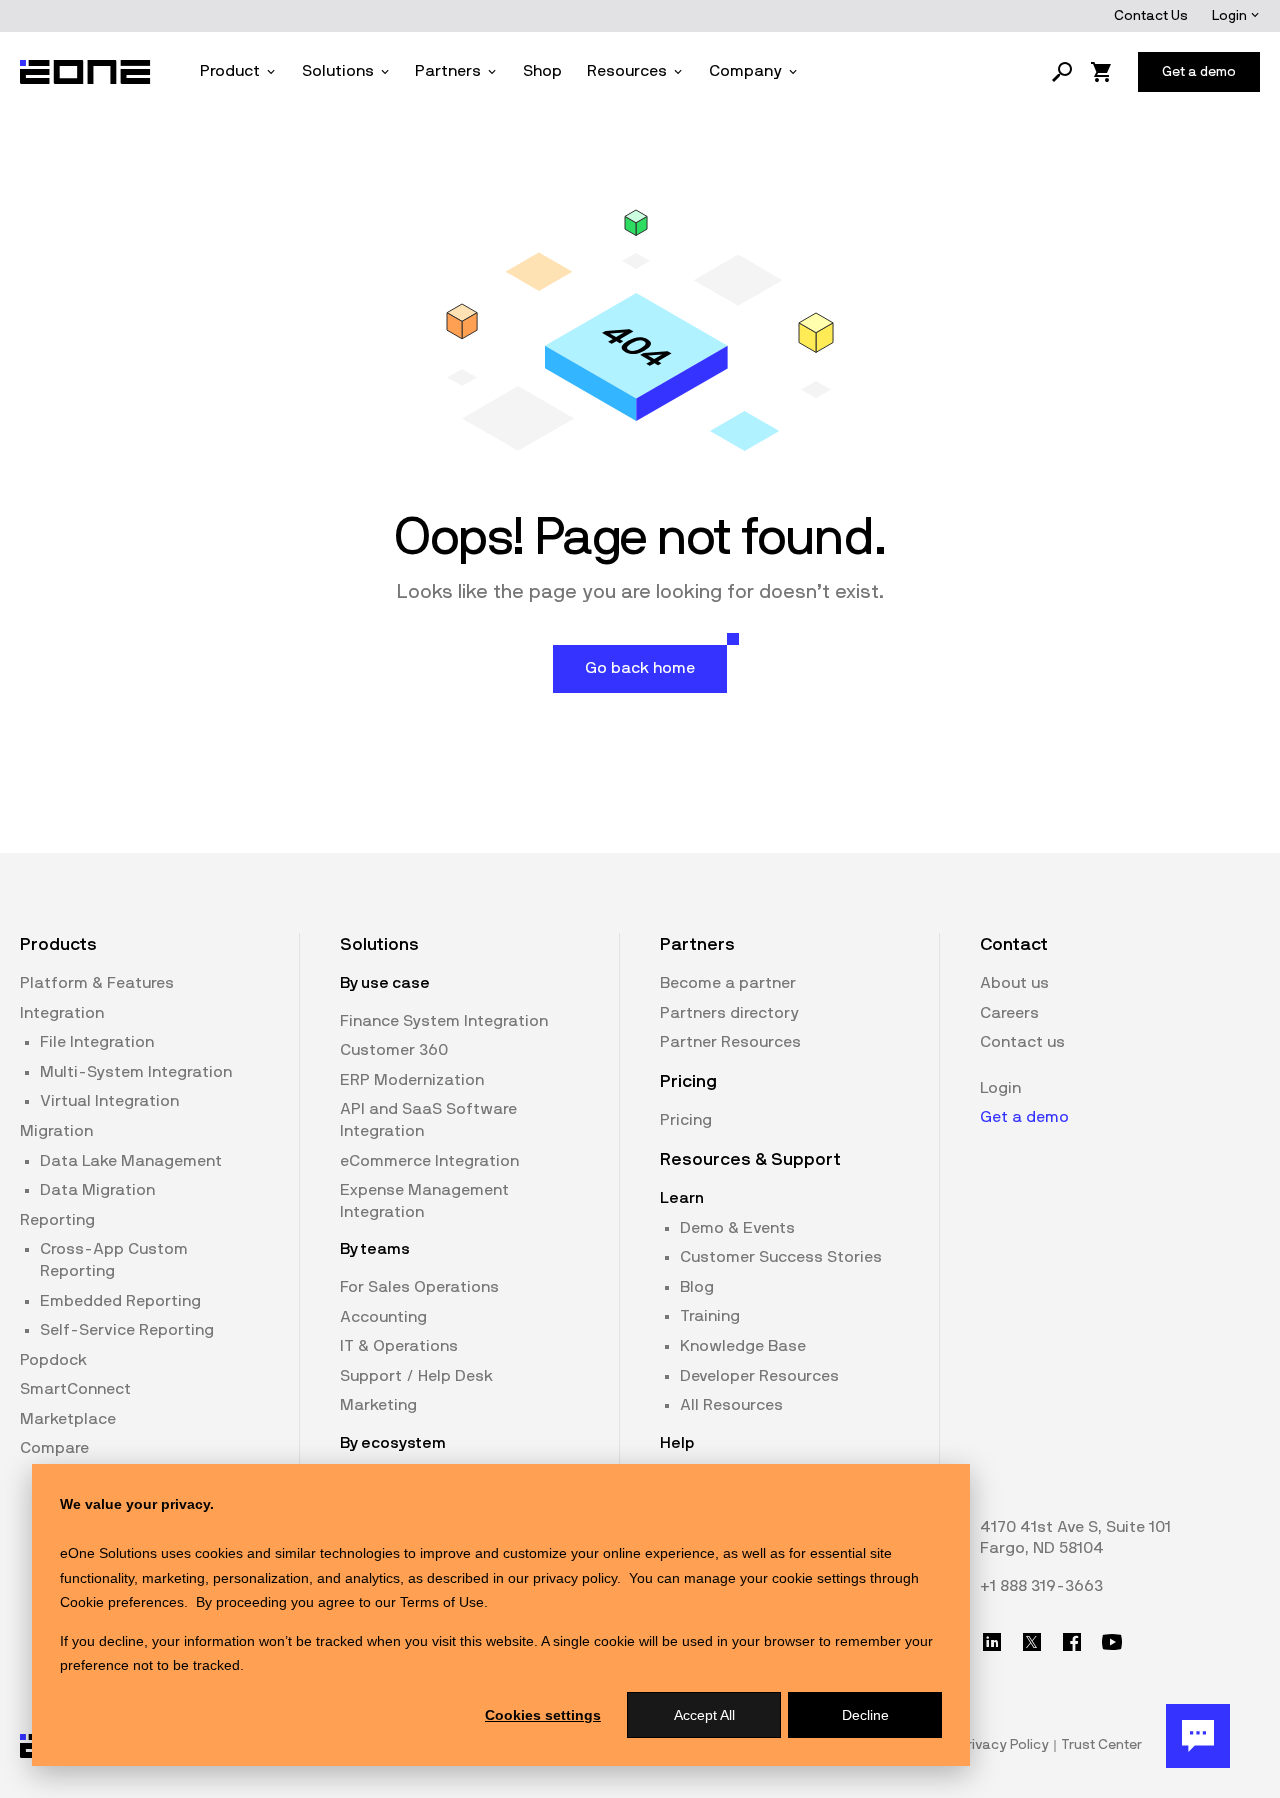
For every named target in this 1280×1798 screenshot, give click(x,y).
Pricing (686, 1120)
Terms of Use (442, 1602)
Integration (62, 1013)
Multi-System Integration (136, 1072)
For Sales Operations (419, 1287)
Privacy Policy (1003, 1745)
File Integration (97, 1042)
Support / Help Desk (416, 1376)
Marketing (378, 1405)
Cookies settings (543, 1715)
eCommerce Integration (429, 1161)
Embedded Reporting (120, 1301)
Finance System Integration (444, 1021)
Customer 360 (394, 1050)
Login (1231, 16)
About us (1014, 983)
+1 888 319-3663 (1041, 1586)
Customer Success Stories (781, 1257)
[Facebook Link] (1072, 1642)
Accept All (704, 1715)
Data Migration (97, 1190)
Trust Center (1101, 1745)
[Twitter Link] (1032, 1642)
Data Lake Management (131, 1161)
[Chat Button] (1198, 1736)
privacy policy (575, 1578)
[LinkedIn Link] (992, 1642)
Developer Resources (759, 1376)
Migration (56, 1131)
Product (230, 71)
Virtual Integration (109, 1101)
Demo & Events (737, 1228)
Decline (865, 1715)
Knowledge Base (743, 1346)
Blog (697, 1287)
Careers (1009, 1013)
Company (745, 71)
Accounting (383, 1317)
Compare (54, 1448)
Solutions (338, 71)
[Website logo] (86, 72)
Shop (542, 71)
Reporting (57, 1220)
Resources (627, 71)
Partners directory (729, 1013)
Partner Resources (730, 1042)
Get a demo (1024, 1117)
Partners (448, 71)
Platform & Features (97, 983)
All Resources (731, 1405)
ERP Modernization (412, 1080)
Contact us (1022, 1042)
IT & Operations (399, 1346)
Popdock (53, 1360)
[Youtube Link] (1112, 1642)
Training (710, 1316)
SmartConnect (75, 1389)
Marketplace (68, 1419)
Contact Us (1151, 16)
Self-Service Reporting (127, 1330)
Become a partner (728, 983)
